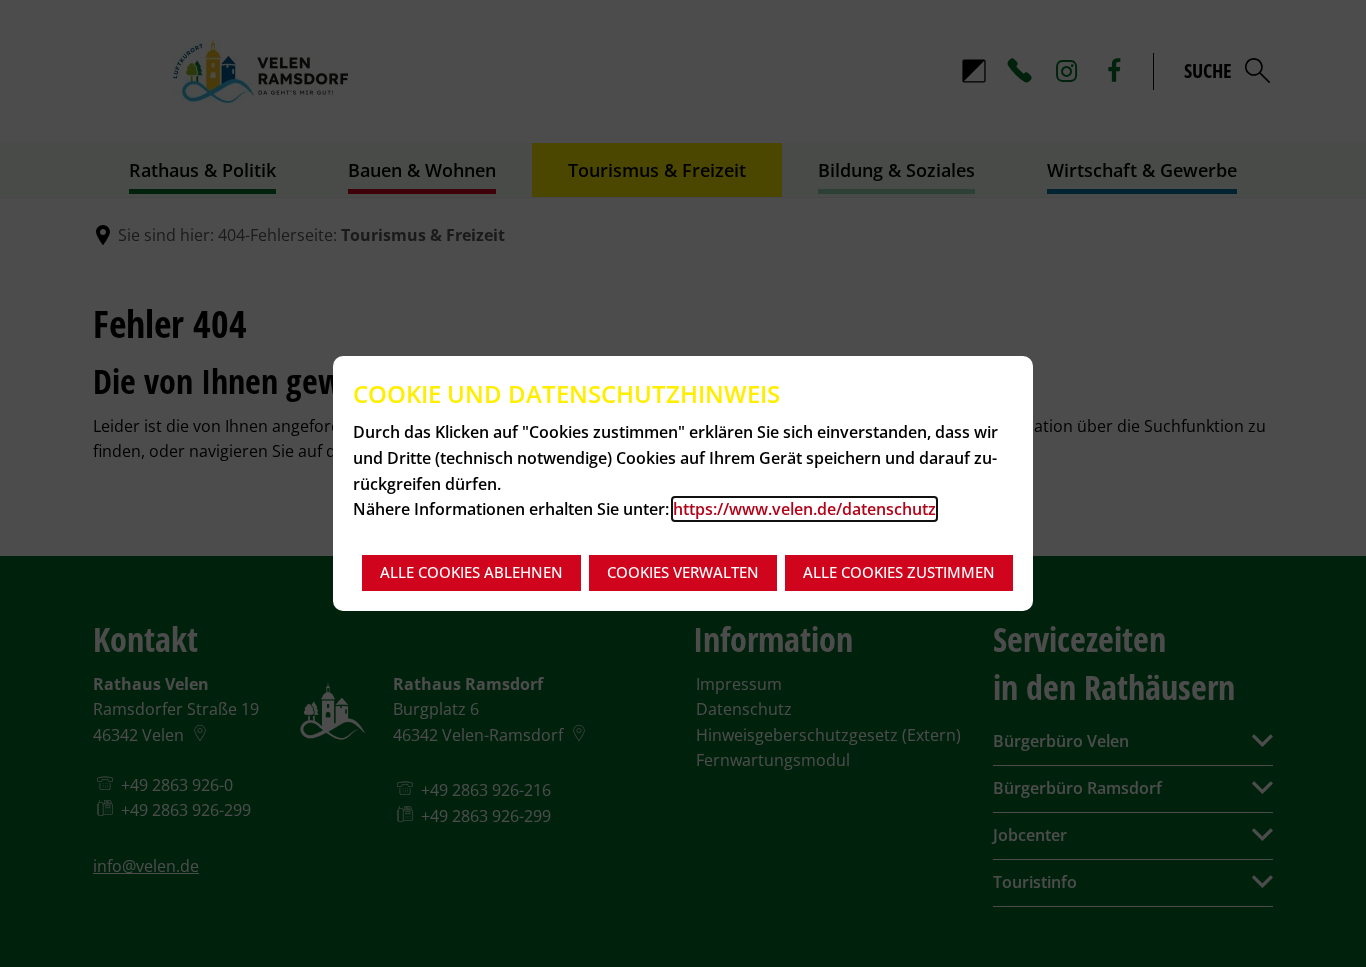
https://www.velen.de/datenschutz (804, 509)
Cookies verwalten (683, 572)
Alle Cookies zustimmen (899, 572)
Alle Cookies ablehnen (471, 572)
